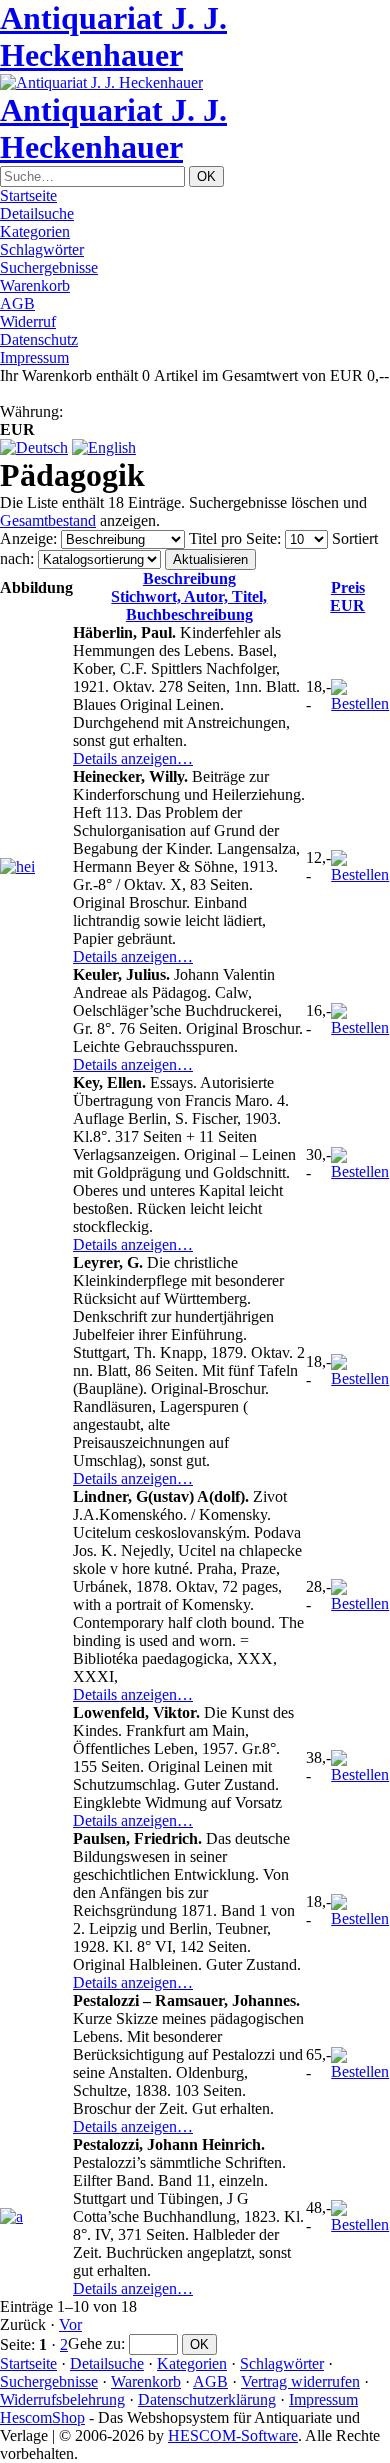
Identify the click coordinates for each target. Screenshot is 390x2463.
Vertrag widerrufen (300, 2381)
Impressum (34, 357)
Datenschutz (39, 339)
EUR (347, 596)
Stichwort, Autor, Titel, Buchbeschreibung (189, 596)
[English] (104, 447)
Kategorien (35, 231)
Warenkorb (35, 285)
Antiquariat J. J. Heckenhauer (113, 36)
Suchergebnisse (49, 267)
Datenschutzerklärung (207, 2399)
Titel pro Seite (233, 538)
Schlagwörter (42, 249)
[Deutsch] (34, 447)
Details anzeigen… (133, 758)
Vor (70, 2324)
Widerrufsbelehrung (62, 2399)
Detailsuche (37, 213)
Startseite (28, 195)
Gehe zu (94, 2343)
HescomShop (42, 2417)
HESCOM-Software (233, 2435)
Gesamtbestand (48, 520)
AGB (17, 303)
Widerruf (28, 321)
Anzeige (26, 538)
